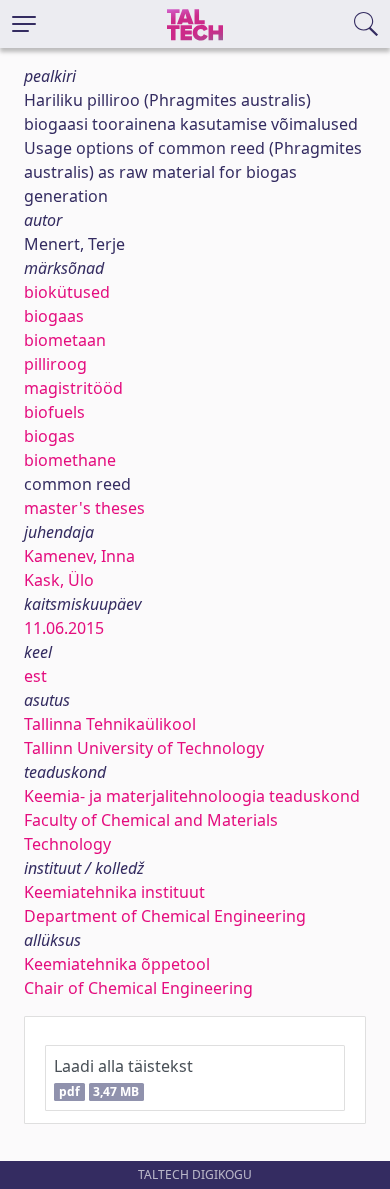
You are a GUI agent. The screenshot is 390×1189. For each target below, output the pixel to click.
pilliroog (55, 364)
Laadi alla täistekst (123, 1077)
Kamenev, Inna (79, 556)
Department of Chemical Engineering (165, 916)
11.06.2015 (64, 628)
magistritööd (73, 388)
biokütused (67, 292)
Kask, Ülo (59, 580)
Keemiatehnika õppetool (117, 964)
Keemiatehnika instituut (114, 892)
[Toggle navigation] (24, 24)
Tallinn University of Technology (144, 748)
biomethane (70, 460)
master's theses (84, 508)
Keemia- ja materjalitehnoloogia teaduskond (192, 796)
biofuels (54, 412)
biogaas (54, 316)
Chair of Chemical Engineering (138, 988)
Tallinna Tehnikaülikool (110, 724)
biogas (49, 436)
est (35, 676)
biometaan (65, 340)
